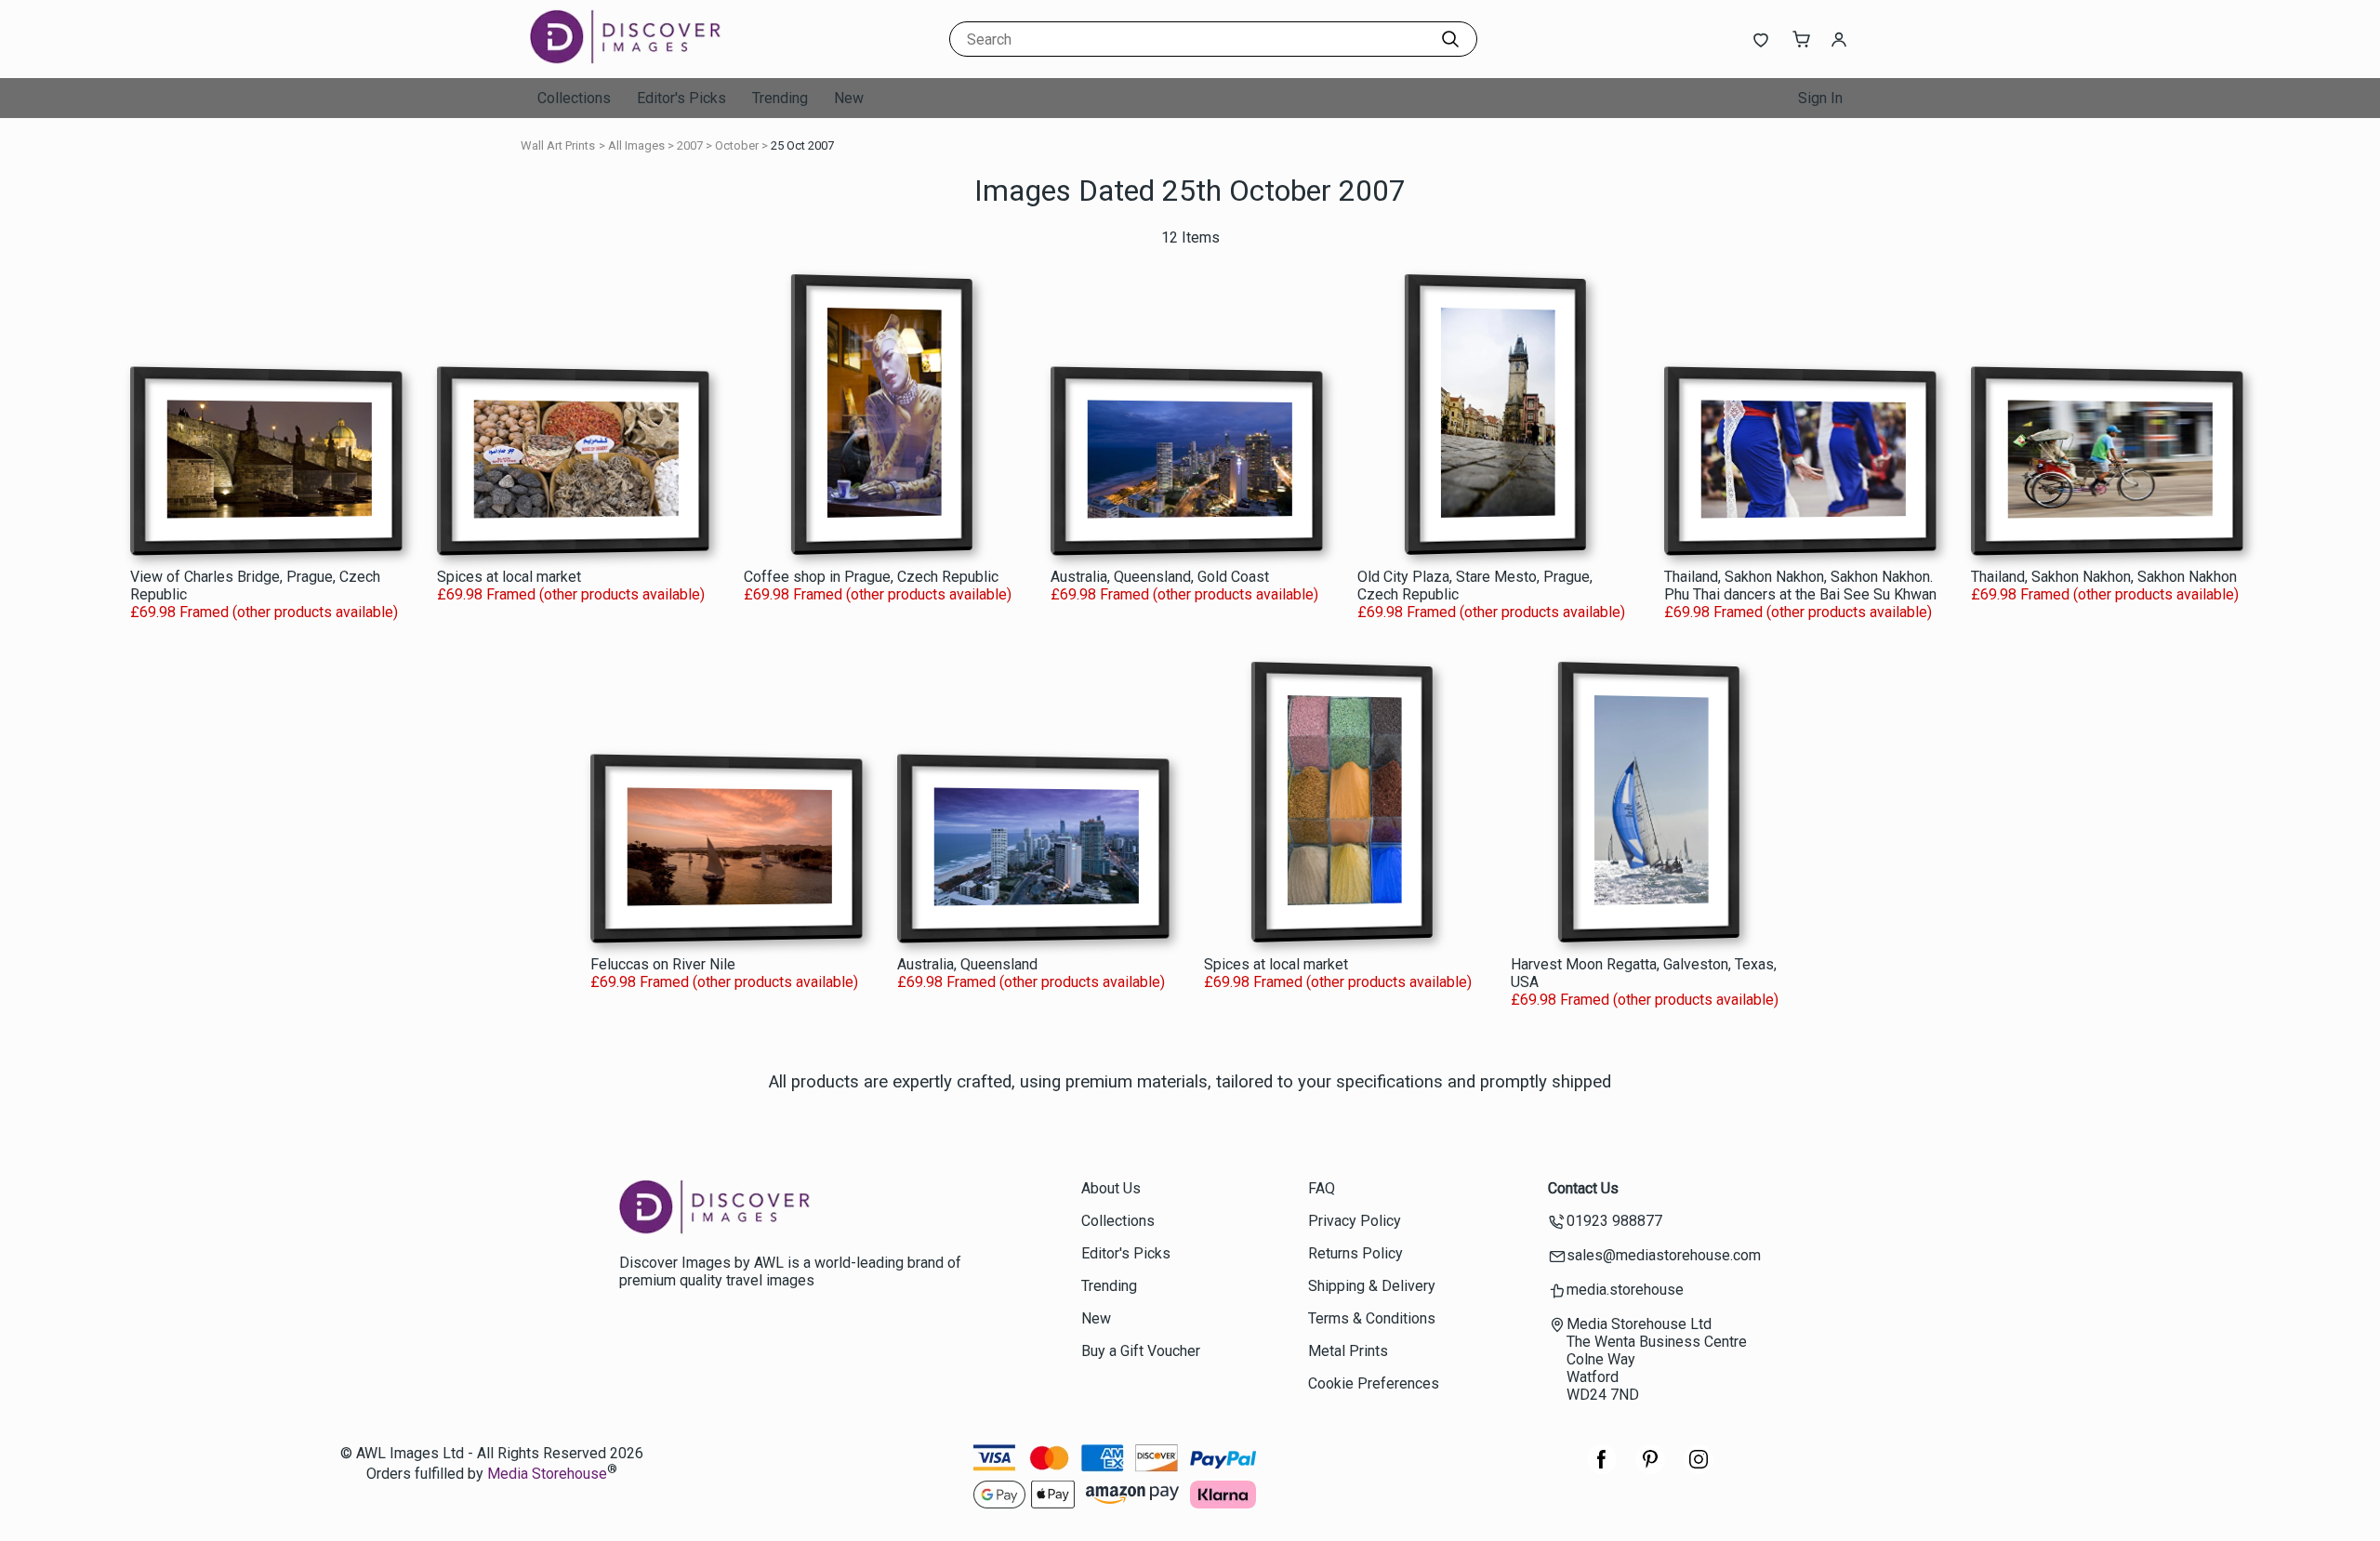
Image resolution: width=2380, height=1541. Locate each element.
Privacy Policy (1355, 1221)
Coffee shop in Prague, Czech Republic (871, 577)
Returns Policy (1355, 1253)
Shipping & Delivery (1372, 1286)
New (849, 98)
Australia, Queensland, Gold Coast (1160, 577)
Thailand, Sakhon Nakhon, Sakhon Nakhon (2104, 577)
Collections (574, 98)
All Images (636, 145)
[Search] (1450, 39)
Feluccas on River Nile (663, 964)
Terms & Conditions (1372, 1318)
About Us (1111, 1188)
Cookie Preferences (1374, 1383)
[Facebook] (1602, 1469)
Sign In (1820, 98)
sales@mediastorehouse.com (1664, 1255)
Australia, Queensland (967, 964)
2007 (690, 145)
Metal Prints (1348, 1351)
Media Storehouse (547, 1475)
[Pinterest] (1650, 1469)
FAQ (1322, 1188)
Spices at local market (509, 577)
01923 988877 (1614, 1221)
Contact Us (1583, 1188)
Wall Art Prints (558, 145)
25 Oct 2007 (802, 145)
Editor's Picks (681, 98)
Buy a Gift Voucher (1141, 1351)
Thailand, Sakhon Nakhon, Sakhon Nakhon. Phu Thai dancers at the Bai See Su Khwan (1800, 586)
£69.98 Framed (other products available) (264, 612)
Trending (780, 98)
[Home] (646, 60)
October (737, 145)
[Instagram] (1699, 1469)
